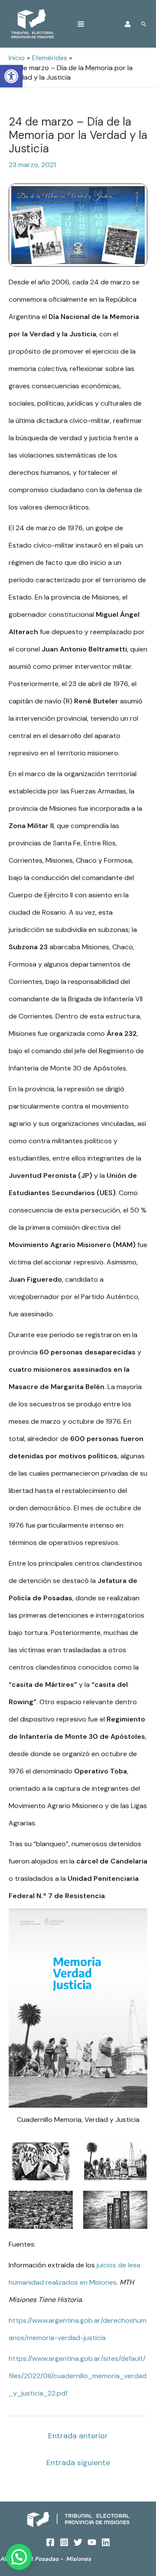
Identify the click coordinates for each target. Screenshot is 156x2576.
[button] (19, 2557)
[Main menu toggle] (81, 24)
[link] (11, 76)
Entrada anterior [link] (78, 2436)
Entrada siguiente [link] (78, 2463)
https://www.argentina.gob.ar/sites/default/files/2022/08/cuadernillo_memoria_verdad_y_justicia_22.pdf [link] (78, 2376)
